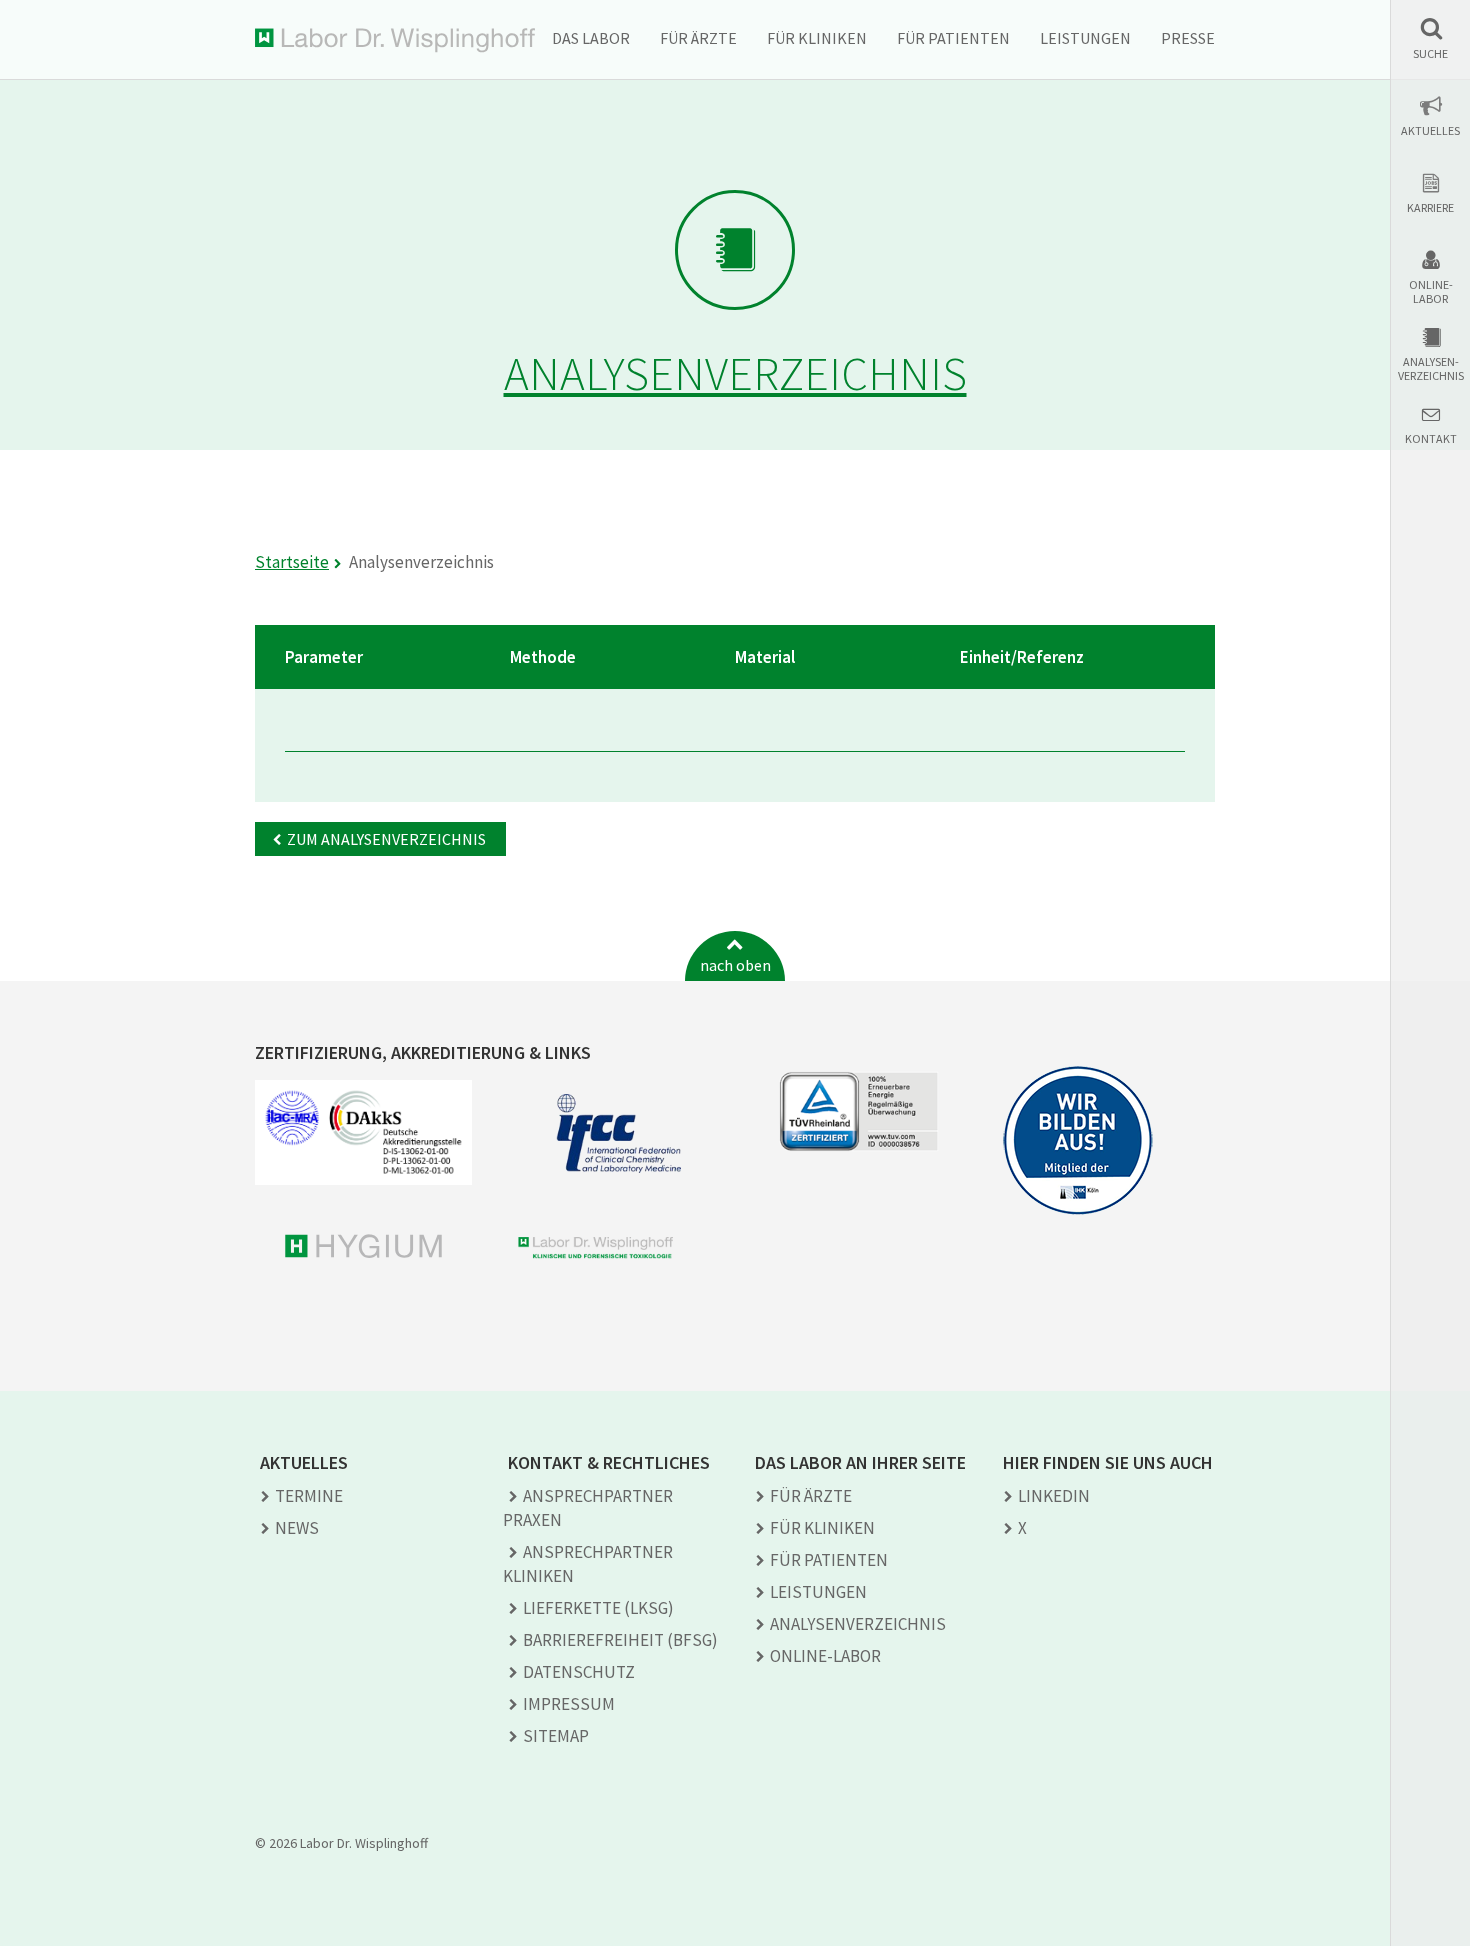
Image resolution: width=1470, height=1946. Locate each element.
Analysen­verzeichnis (858, 1624)
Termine (309, 1496)
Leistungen (1085, 38)
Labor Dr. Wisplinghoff (395, 40)
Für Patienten (953, 38)
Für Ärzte (698, 38)
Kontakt (1431, 439)
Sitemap (556, 1736)
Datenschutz (579, 1672)
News (297, 1528)
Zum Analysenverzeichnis (386, 839)
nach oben (735, 965)
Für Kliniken (817, 38)
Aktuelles (1430, 131)
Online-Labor (1431, 292)
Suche (1430, 54)
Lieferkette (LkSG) (598, 1608)
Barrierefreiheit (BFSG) (620, 1640)
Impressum (569, 1704)
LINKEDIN (1054, 1496)
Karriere (1430, 208)
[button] (1430, 38)
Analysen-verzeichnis (1431, 369)
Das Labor (591, 38)
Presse (1188, 38)
